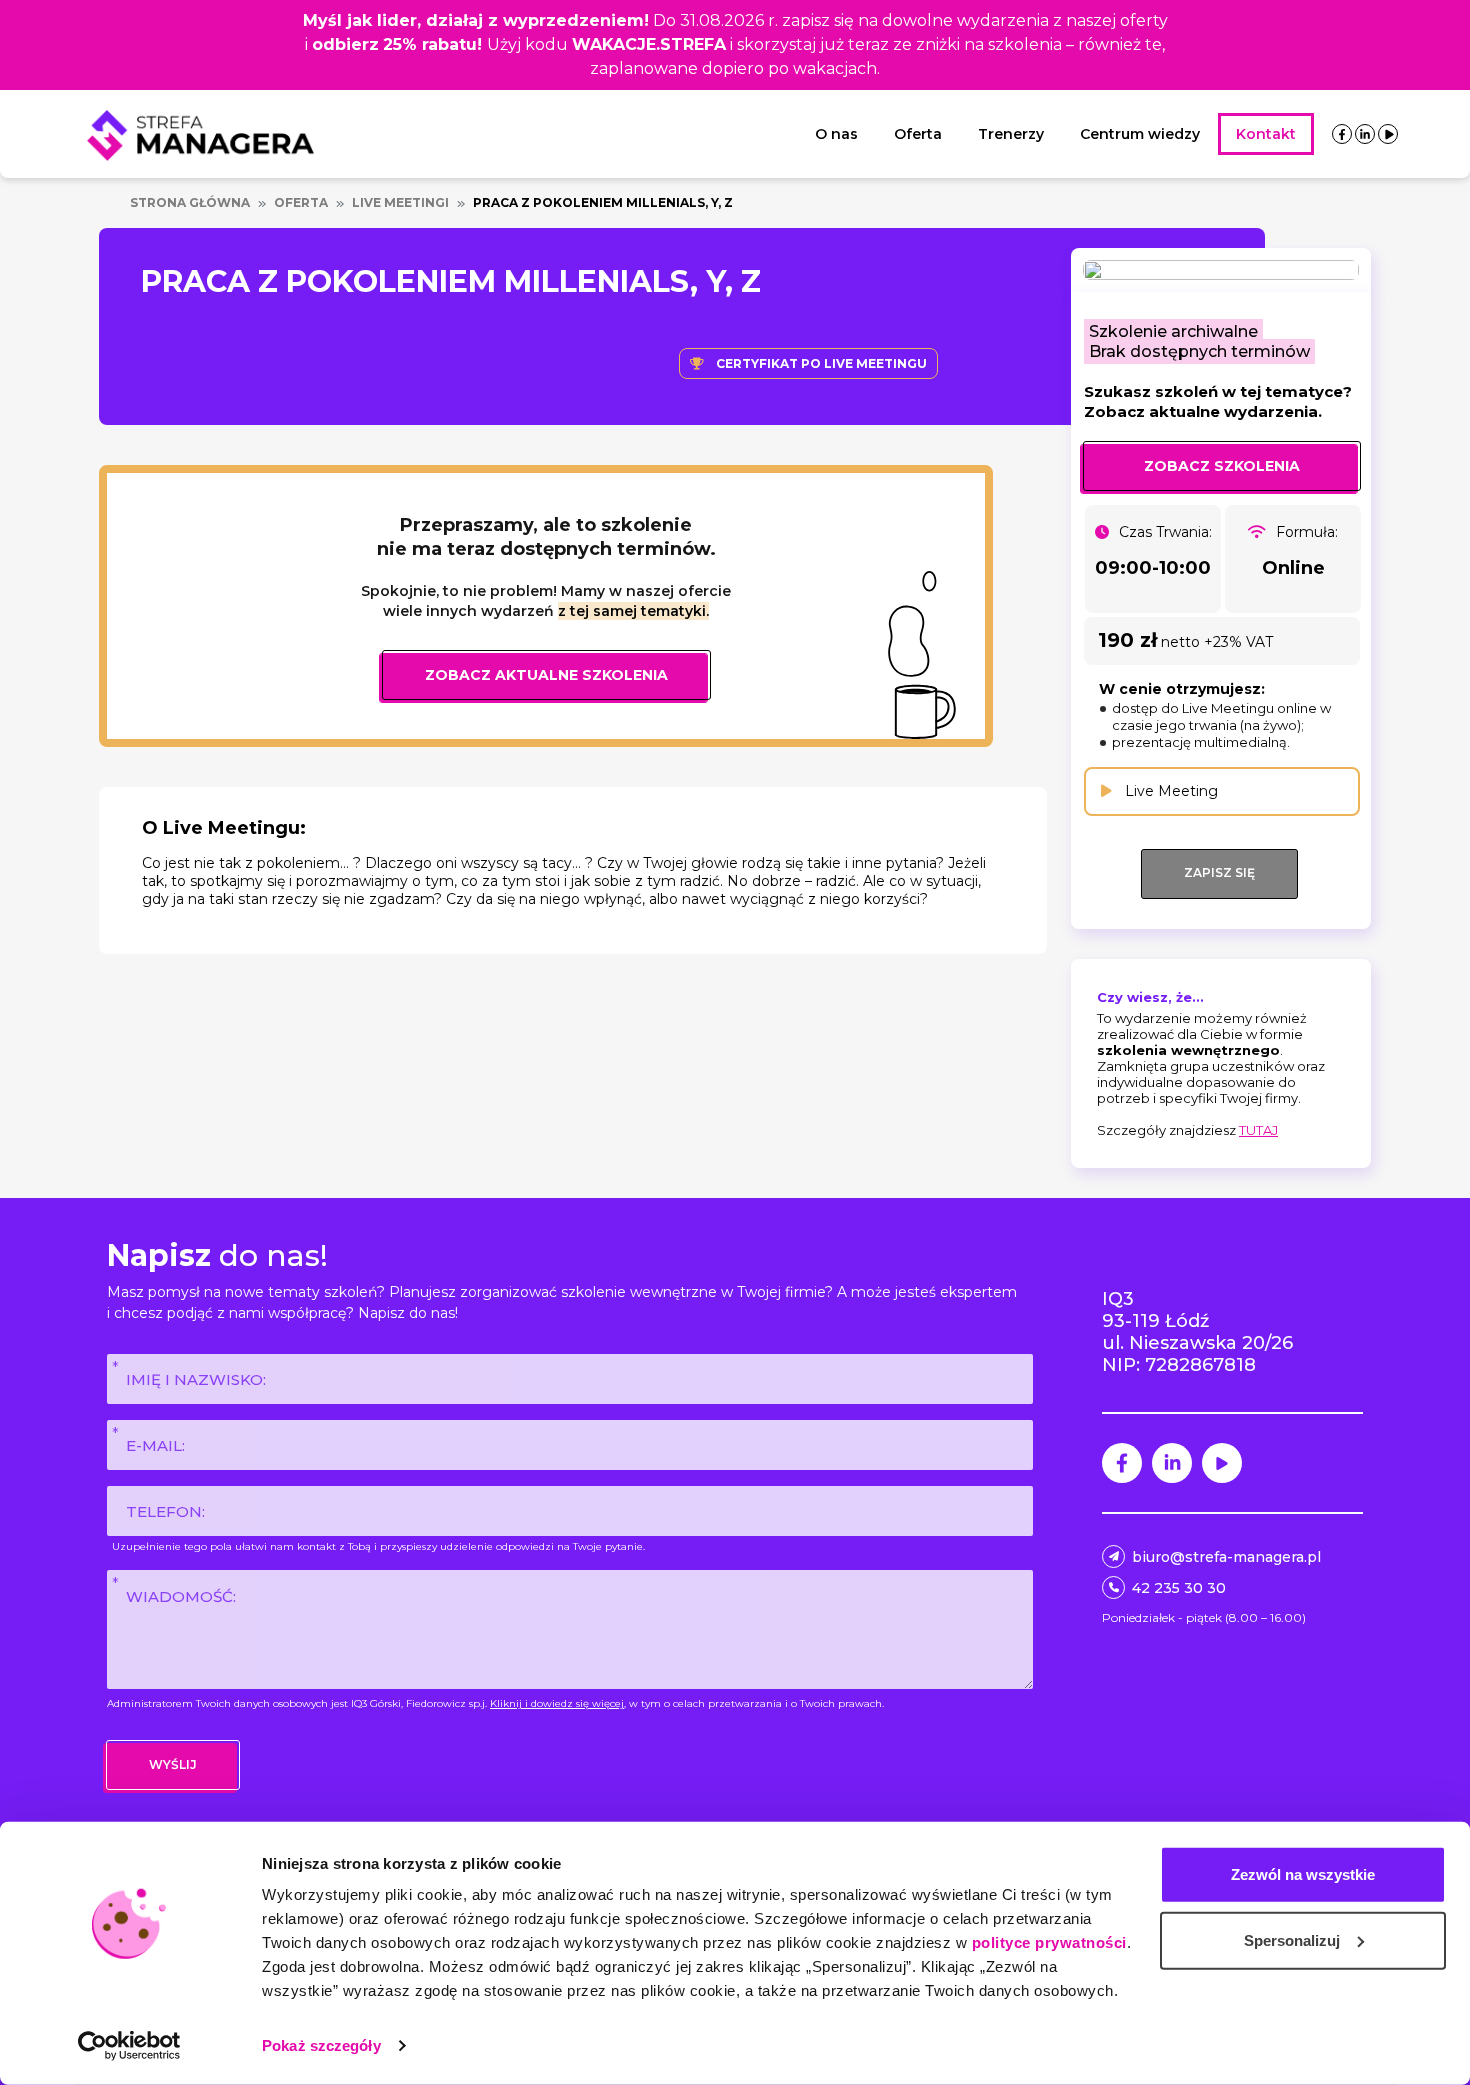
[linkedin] (1365, 134)
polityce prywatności (1049, 1942)
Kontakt (1266, 134)
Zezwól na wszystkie (1303, 1874)
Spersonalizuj (1292, 1939)
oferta (301, 202)
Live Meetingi (400, 202)
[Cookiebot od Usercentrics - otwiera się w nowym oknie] (129, 2046)
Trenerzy (1011, 134)
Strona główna (190, 202)
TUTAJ (1258, 1130)
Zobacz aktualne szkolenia (546, 675)
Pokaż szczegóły (321, 2045)
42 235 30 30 (1179, 1588)
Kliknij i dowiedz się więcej (557, 1703)
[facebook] (1342, 134)
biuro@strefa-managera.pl (1226, 1557)
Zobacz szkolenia (1222, 466)
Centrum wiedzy (1140, 134)
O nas (836, 134)
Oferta (918, 134)
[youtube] (1388, 134)
